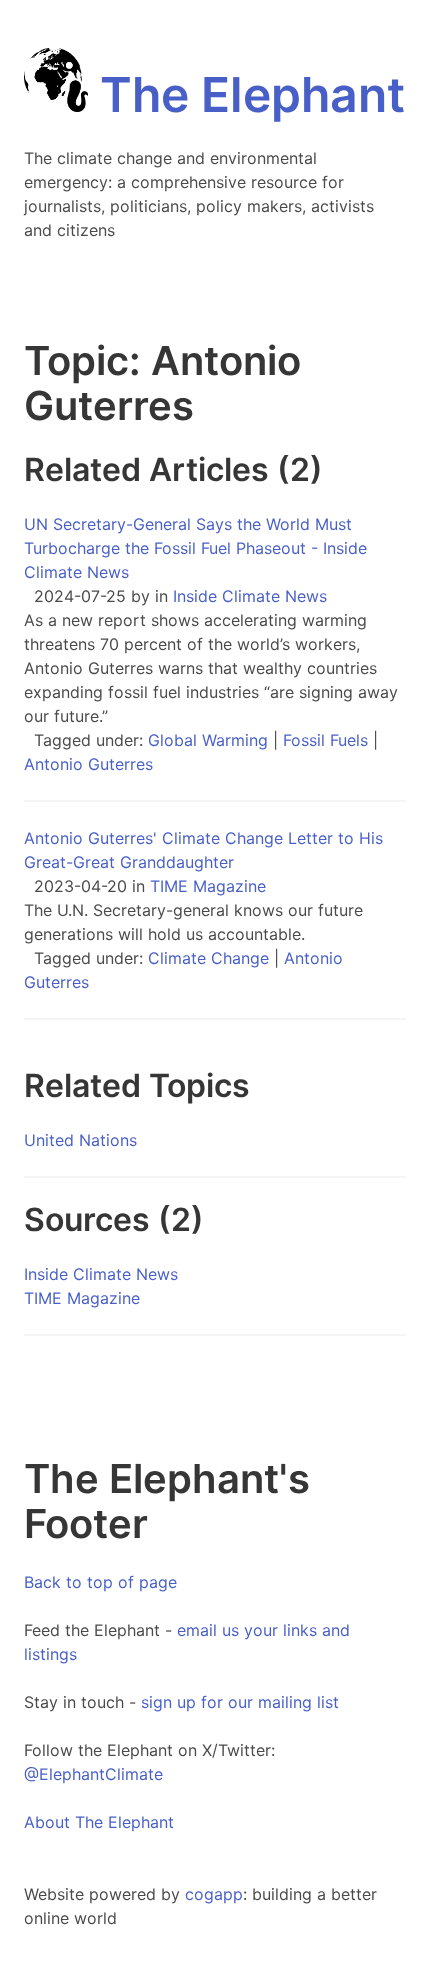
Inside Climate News (250, 596)
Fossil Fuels (325, 740)
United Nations (80, 1140)
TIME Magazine (208, 886)
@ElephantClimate (93, 1774)
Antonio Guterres (88, 764)
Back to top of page (100, 1582)
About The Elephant (99, 1822)
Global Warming (208, 740)
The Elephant (246, 94)
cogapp (214, 1894)
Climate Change (208, 958)
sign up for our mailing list (240, 1702)
